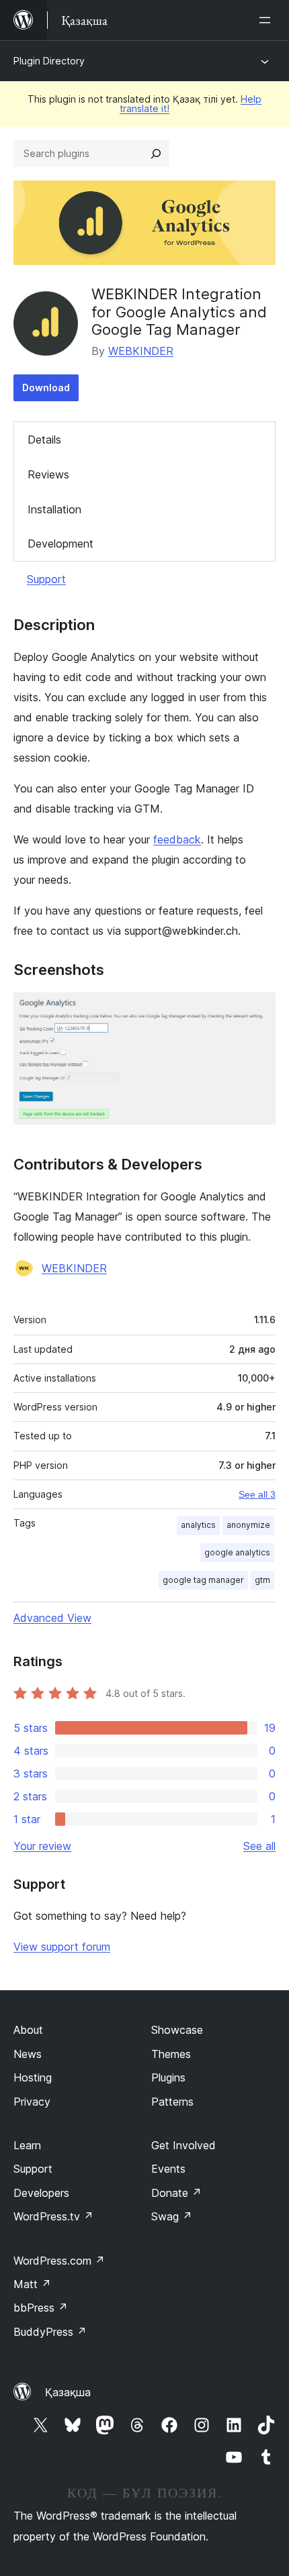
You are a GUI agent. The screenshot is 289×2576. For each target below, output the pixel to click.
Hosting (33, 2077)
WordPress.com (59, 2261)
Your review (42, 1846)
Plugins (168, 2077)
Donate (176, 2193)
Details (44, 440)
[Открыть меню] (267, 20)
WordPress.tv (53, 2216)
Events (168, 2169)
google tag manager (203, 1580)
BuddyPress (50, 2332)
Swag (172, 2216)
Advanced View (52, 1618)
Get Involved (183, 2145)
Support (46, 579)
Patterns (172, 2102)
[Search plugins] (156, 154)
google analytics (237, 1552)
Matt (32, 2284)
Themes (171, 2054)
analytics (198, 1525)
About (28, 2030)
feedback (177, 839)
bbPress (41, 2308)
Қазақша (68, 2392)
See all (259, 1846)
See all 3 (257, 1494)
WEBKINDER (141, 351)
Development (60, 544)
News (28, 2054)
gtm (262, 1580)
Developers (41, 2193)
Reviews (48, 474)
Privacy (32, 2102)
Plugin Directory (49, 61)
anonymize (248, 1525)
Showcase (177, 2030)
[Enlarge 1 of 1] (257, 1011)
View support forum (62, 1947)
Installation (54, 509)
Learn (27, 2145)
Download (46, 388)
